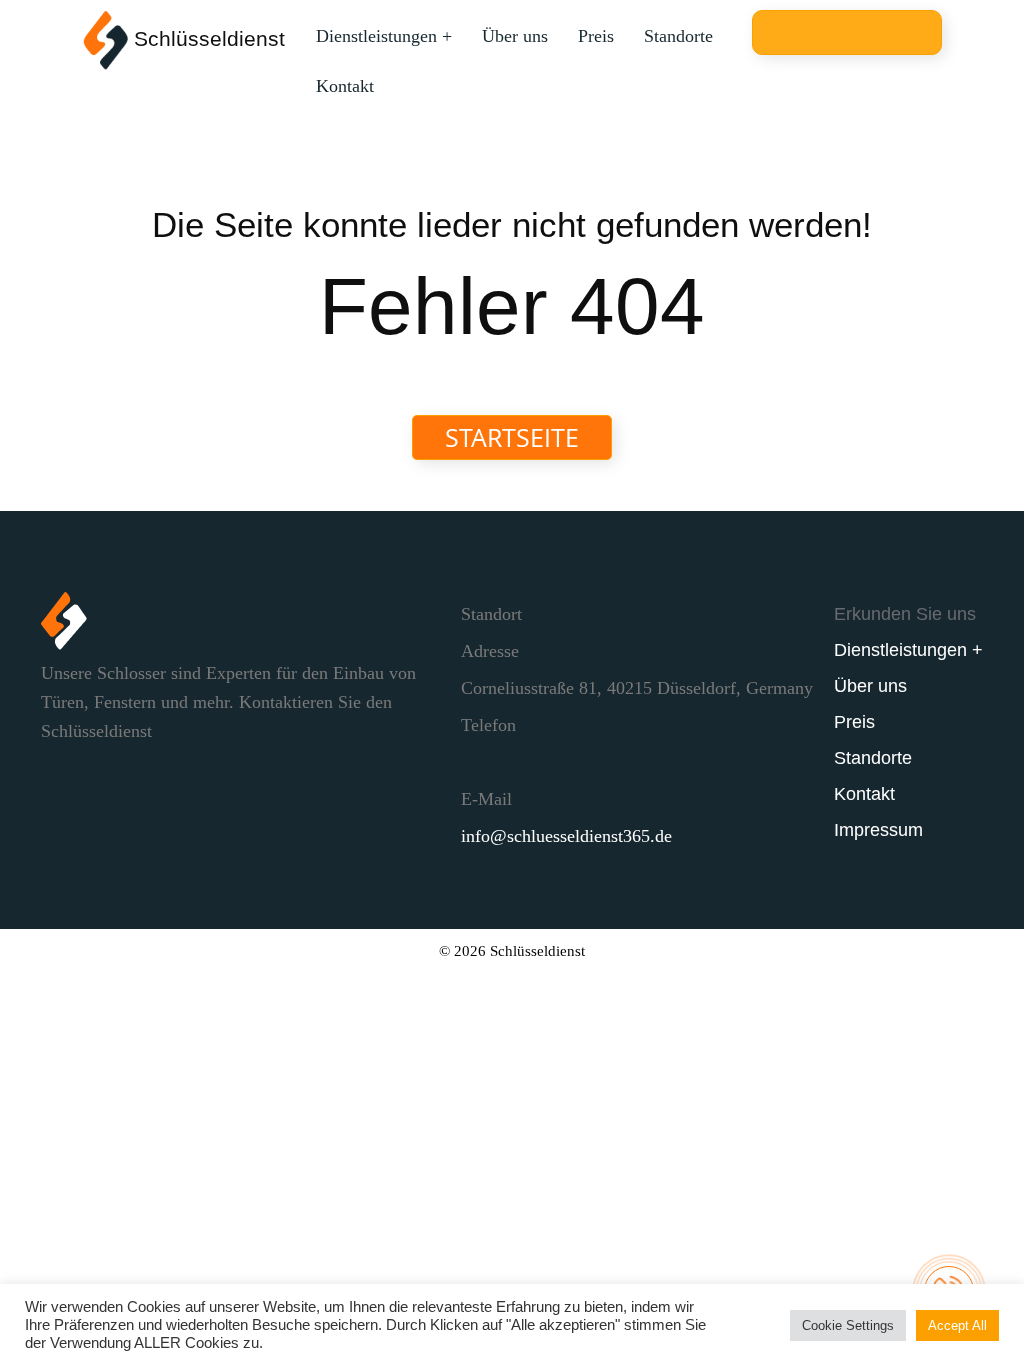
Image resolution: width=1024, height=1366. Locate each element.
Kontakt (345, 86)
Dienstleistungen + (384, 36)
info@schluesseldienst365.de (566, 836)
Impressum (878, 830)
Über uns (515, 36)
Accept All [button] (957, 1325)
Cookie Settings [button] (848, 1325)
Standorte (678, 36)
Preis (596, 36)
